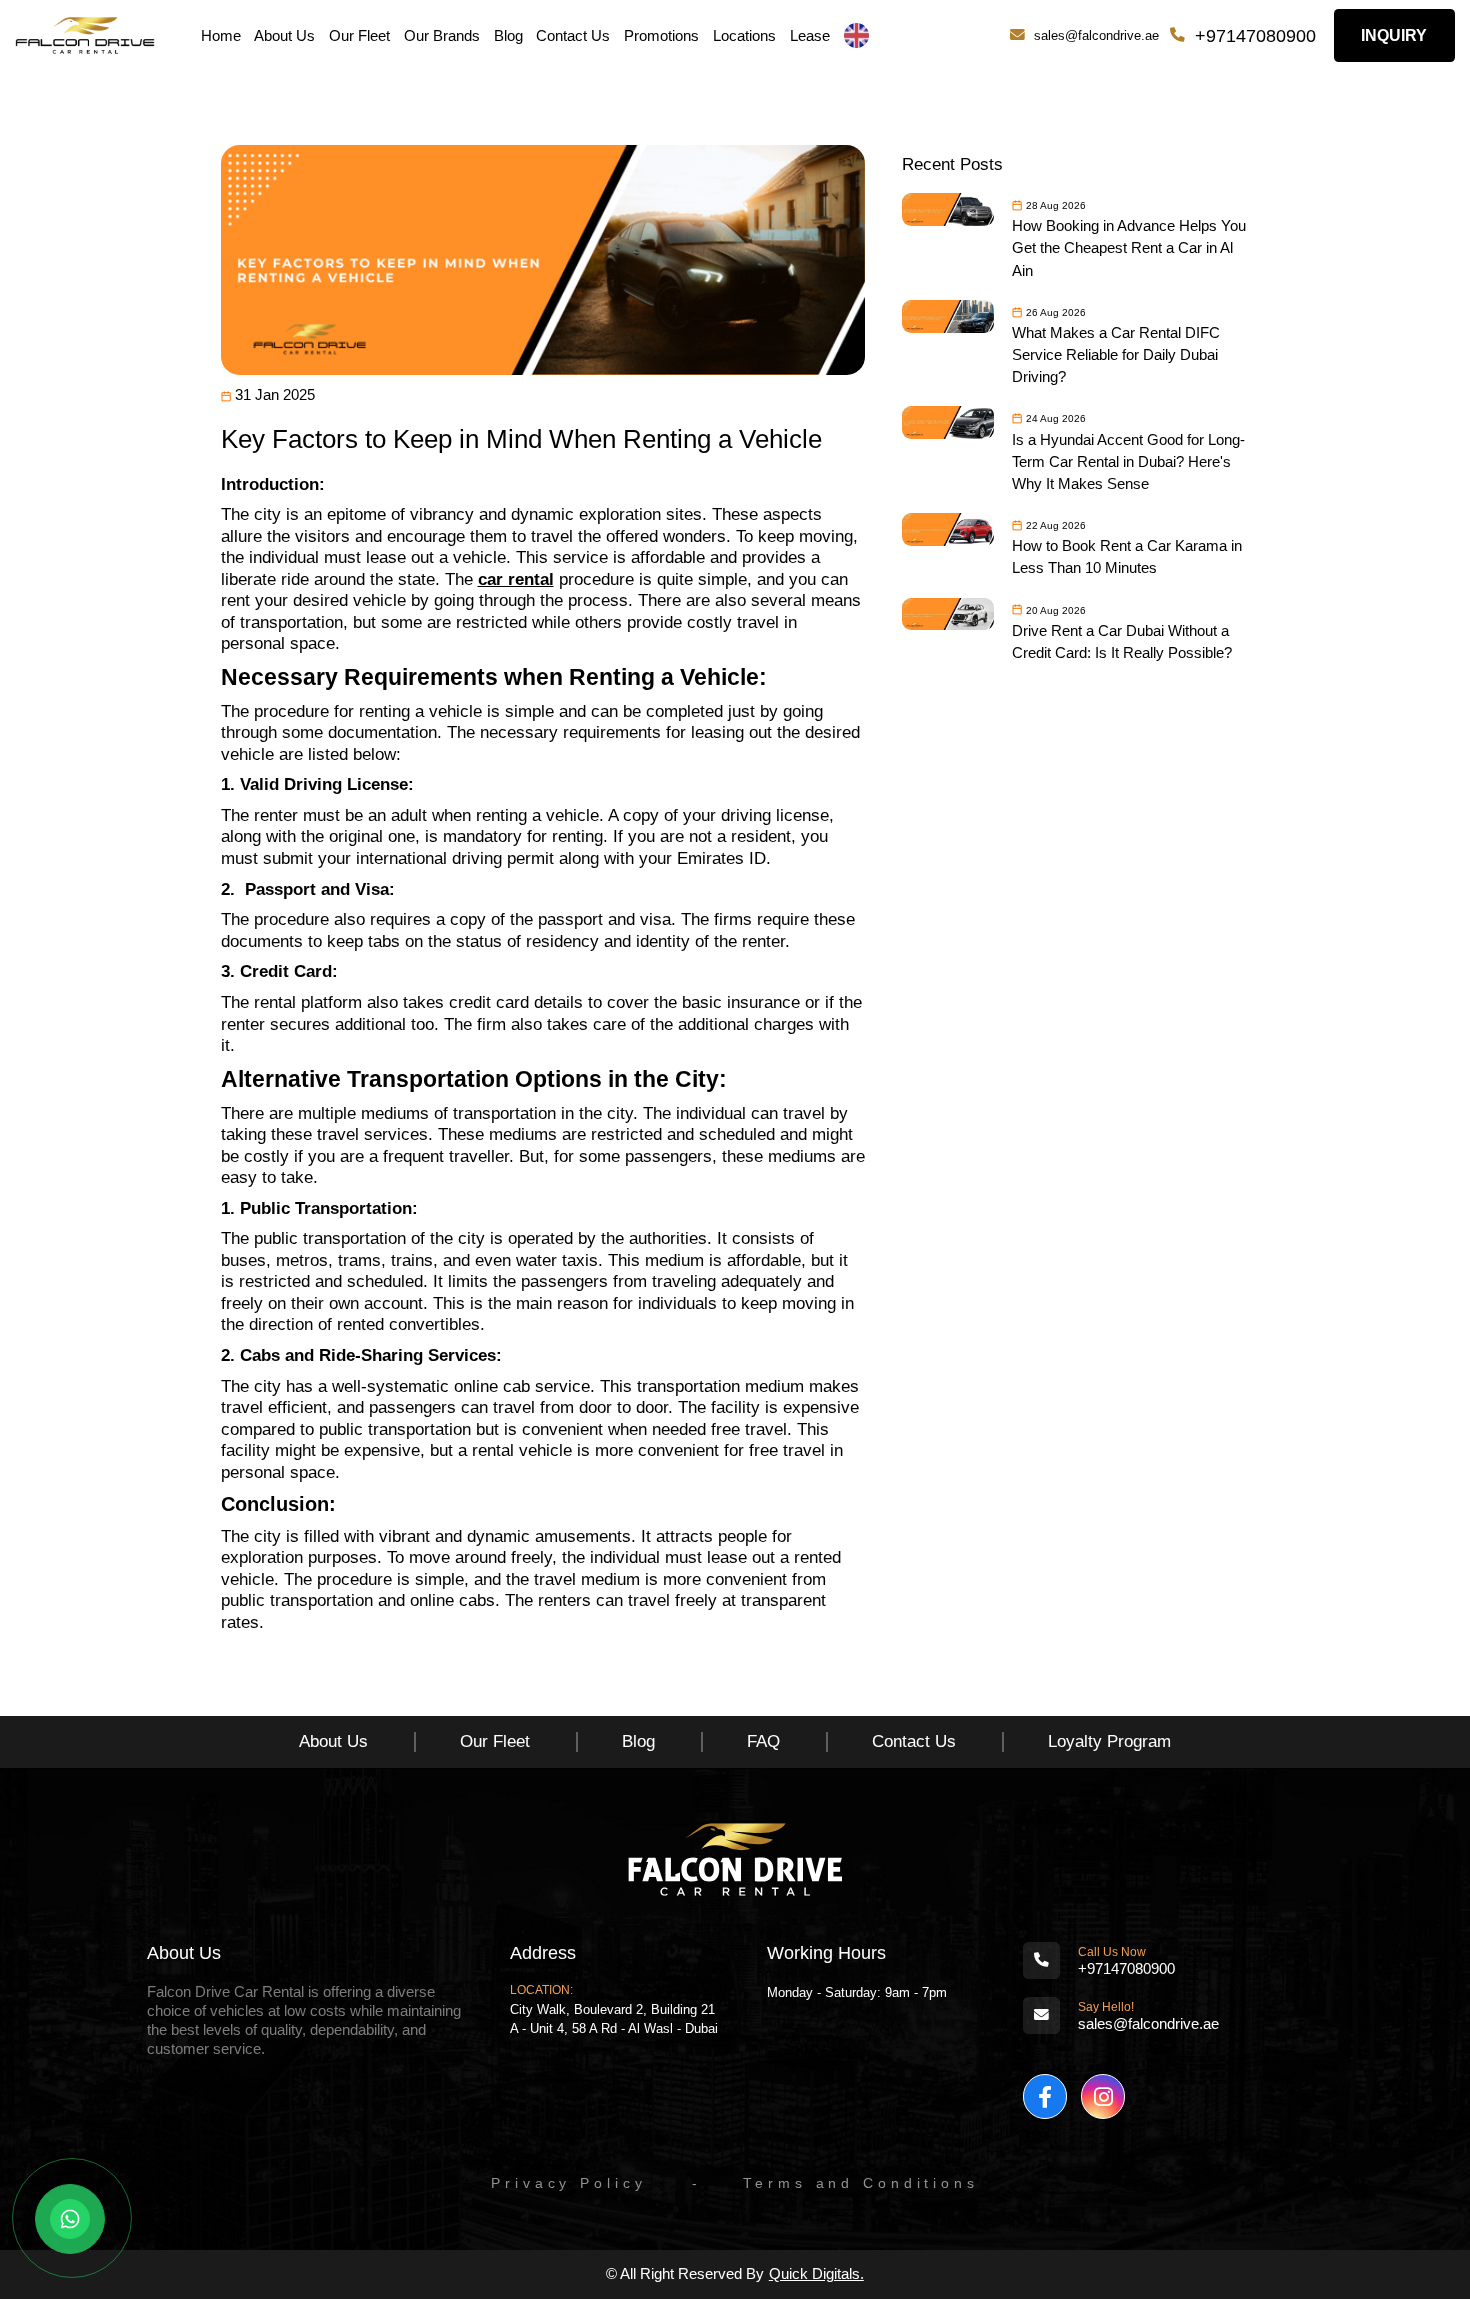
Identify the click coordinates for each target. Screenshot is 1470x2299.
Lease (810, 36)
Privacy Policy (568, 2183)
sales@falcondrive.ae (1096, 35)
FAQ (763, 1741)
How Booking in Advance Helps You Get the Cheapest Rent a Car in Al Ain (1129, 248)
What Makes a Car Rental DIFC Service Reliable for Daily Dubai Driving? (1116, 355)
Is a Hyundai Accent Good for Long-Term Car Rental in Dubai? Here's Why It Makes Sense (1128, 462)
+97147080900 (1255, 35)
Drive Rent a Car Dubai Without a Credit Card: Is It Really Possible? (1122, 642)
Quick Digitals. (816, 2274)
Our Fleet (359, 36)
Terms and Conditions (861, 2183)
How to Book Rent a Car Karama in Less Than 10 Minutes (1127, 557)
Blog (508, 36)
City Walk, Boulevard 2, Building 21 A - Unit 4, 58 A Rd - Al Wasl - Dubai (614, 2019)
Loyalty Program (1109, 1741)
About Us (284, 36)
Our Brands (442, 36)
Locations (744, 36)
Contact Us (573, 36)
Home (221, 36)
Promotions (661, 36)
